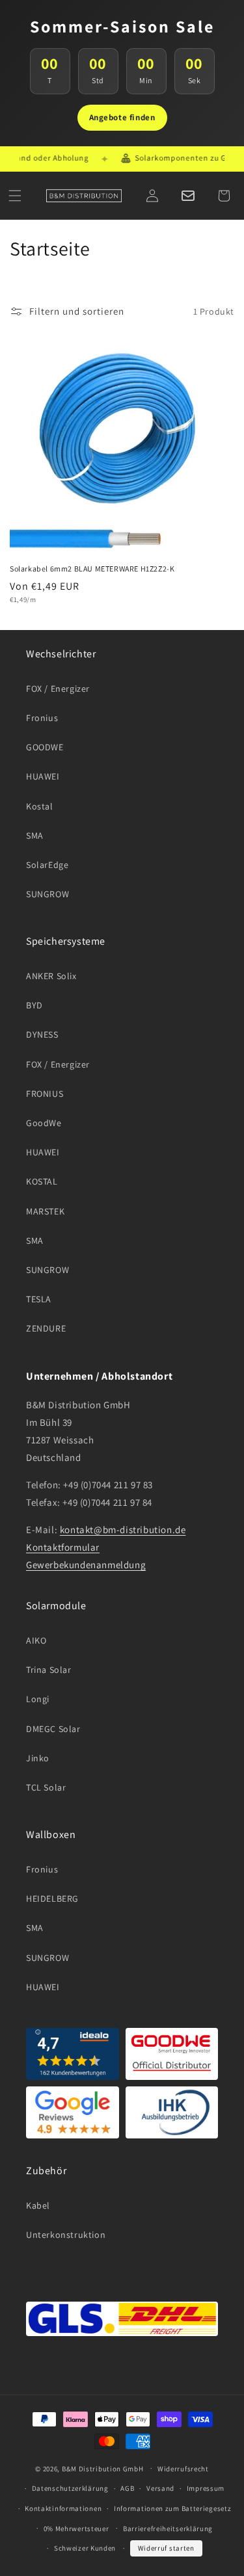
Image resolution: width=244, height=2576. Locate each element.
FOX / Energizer (58, 689)
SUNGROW (47, 894)
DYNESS (42, 1034)
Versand (160, 2488)
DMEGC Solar (53, 1729)
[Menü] (15, 196)
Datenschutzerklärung (70, 2488)
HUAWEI (43, 776)
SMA (35, 835)
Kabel (38, 2205)
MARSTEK (45, 1211)
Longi (38, 1699)
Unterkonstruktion (66, 2235)
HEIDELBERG (52, 1899)
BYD (34, 1005)
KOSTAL (42, 1181)
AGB (127, 2488)
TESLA (39, 1299)
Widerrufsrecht (183, 2469)
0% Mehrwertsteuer (76, 2529)
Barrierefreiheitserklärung (168, 2529)
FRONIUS (45, 1094)
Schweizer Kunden (85, 2548)
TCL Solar (46, 1787)
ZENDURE (46, 1328)
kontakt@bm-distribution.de (123, 1530)
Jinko (38, 1758)
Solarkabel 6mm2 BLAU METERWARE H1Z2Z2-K (92, 569)
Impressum (206, 2488)
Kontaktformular (63, 1547)
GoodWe (44, 1123)
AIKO (36, 1640)
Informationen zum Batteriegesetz (172, 2508)
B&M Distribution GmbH (103, 2468)
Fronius (42, 718)
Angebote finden (122, 117)
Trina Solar (49, 1670)
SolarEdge (47, 865)
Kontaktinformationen (63, 2508)
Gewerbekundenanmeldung (86, 1565)
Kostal (40, 806)
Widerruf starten (166, 2548)
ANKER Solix (51, 976)
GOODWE (45, 747)
